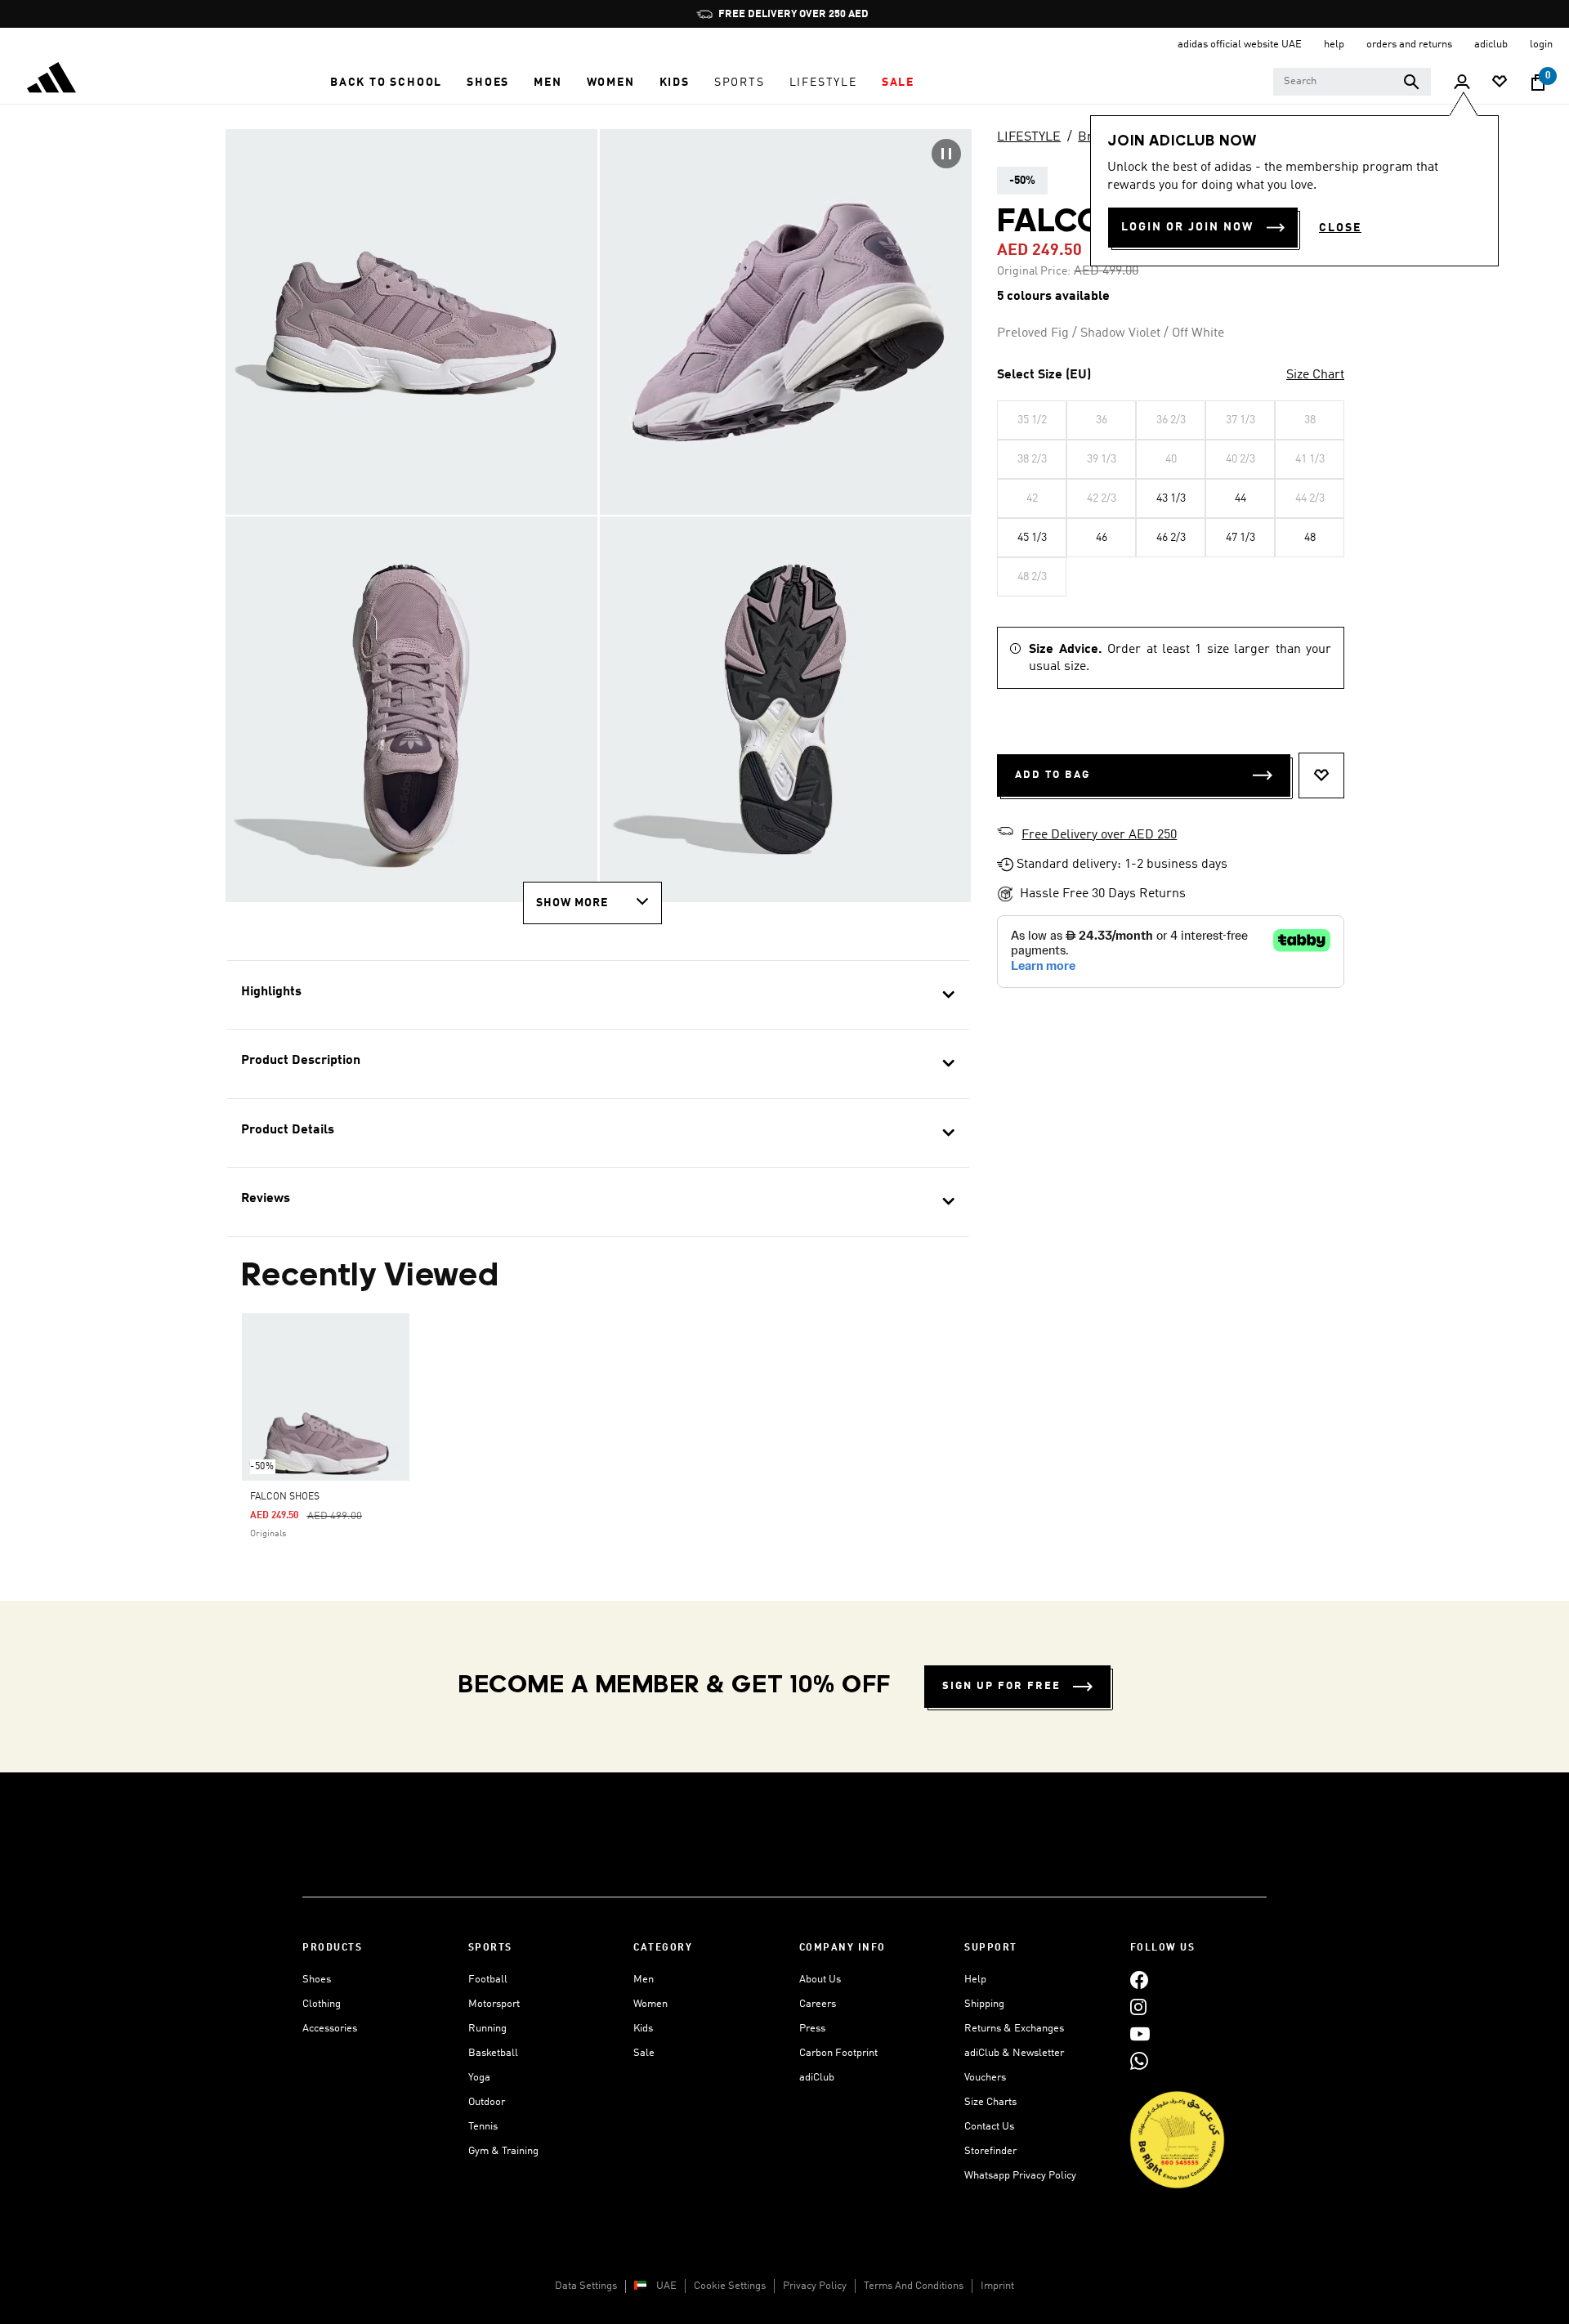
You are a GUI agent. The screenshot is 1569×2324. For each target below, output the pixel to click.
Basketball (493, 2053)
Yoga (479, 2078)
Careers (818, 2004)
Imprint (997, 2286)
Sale (644, 2053)
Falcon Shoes (285, 1497)
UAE (666, 2286)
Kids (643, 2029)
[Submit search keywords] (1411, 82)
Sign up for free (1001, 1686)
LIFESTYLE (1029, 137)
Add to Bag (1053, 775)
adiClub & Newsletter (1014, 2053)
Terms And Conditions (914, 2286)
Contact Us (989, 2127)
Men (644, 1980)
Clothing (322, 2004)
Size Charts (990, 2102)
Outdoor (487, 2102)
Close (1340, 228)
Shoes (317, 1980)
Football (488, 1980)
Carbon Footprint (838, 2053)
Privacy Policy (815, 2286)
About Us (820, 1980)
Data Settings (586, 2286)
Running (487, 2029)
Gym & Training (503, 2151)
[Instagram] (1138, 2007)
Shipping (984, 2004)
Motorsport (494, 2004)
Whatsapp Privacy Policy (1020, 2176)
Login (1541, 45)
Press (812, 2029)
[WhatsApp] (1139, 2060)
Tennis (483, 2127)
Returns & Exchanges (1014, 2029)
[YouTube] (1140, 2034)
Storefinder (990, 2151)
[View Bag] (1538, 83)
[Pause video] (946, 154)
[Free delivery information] (1005, 834)
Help (975, 1980)
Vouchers (985, 2078)
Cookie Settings (730, 2286)
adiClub (817, 2078)
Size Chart (1315, 375)
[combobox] (1352, 82)
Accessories (330, 2029)
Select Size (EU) (1044, 375)
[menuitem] (386, 83)
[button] (386, 83)
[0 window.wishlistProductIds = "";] (1500, 83)
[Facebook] (1139, 1980)
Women (650, 2004)
